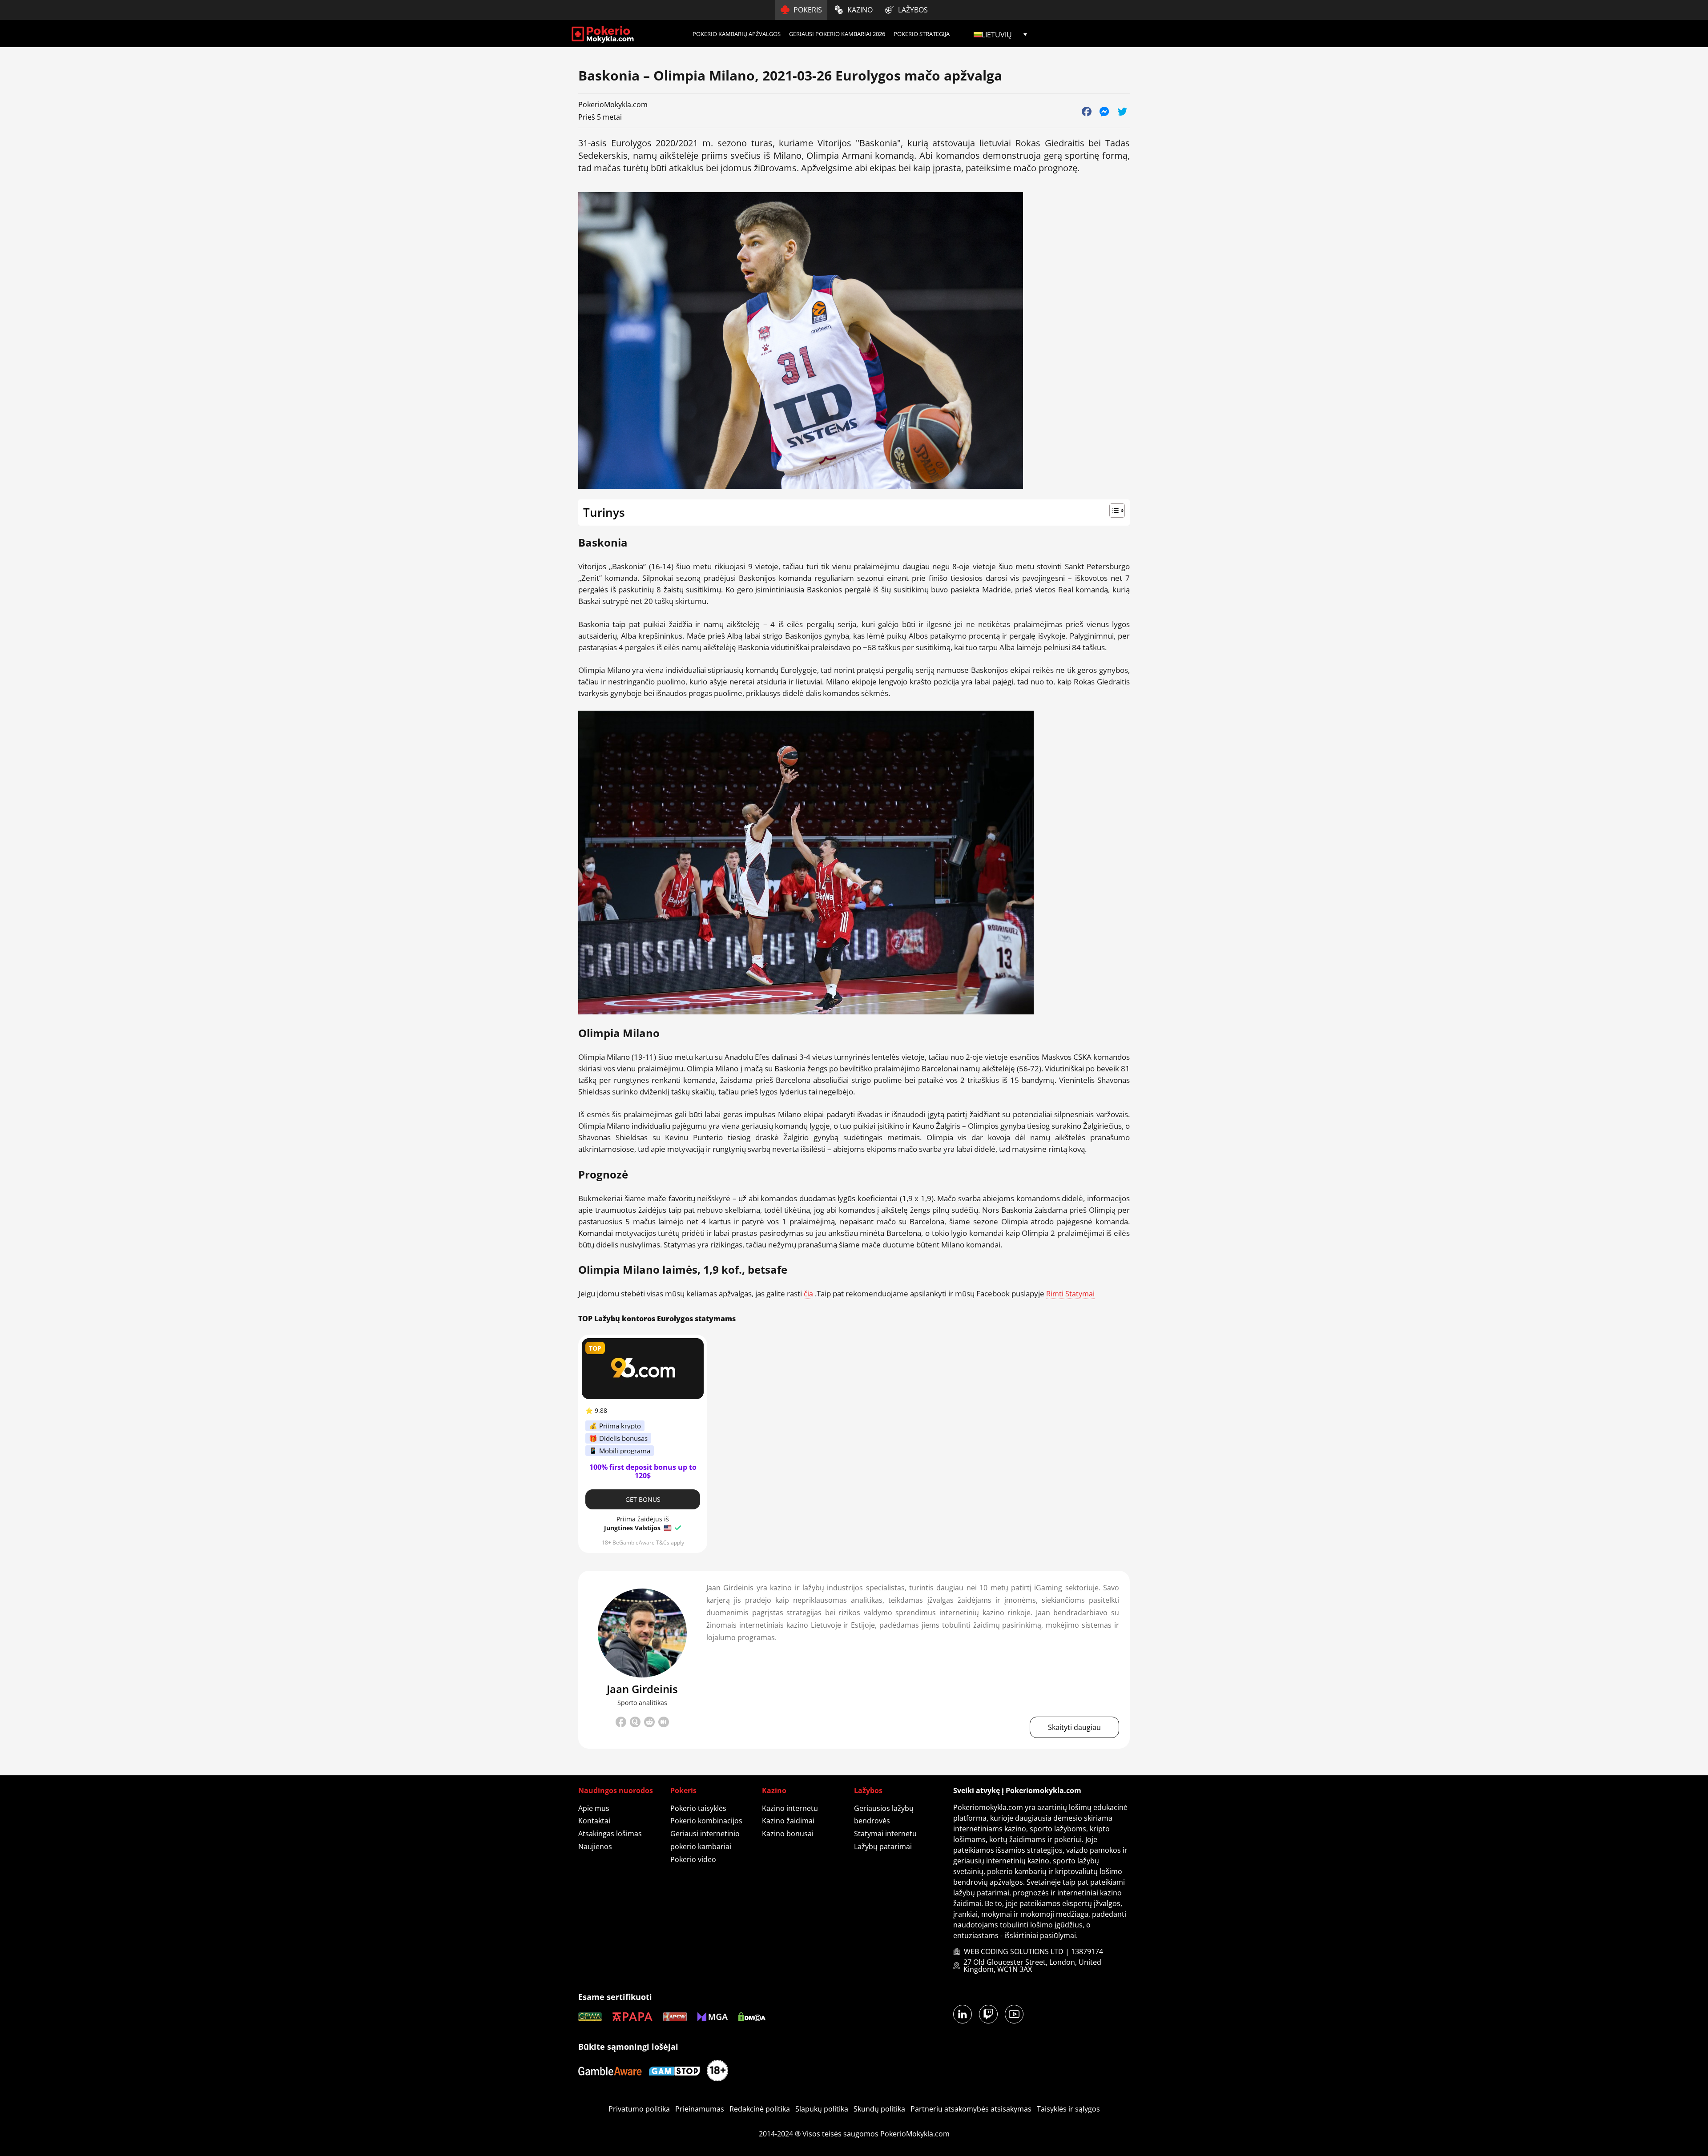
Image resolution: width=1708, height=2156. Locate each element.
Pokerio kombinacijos (706, 1821)
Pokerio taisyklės (698, 1808)
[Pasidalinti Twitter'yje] (1122, 111)
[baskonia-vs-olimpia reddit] (649, 1724)
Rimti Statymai (1070, 1294)
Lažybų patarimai (883, 1846)
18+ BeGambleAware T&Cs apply (643, 1543)
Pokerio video (693, 1859)
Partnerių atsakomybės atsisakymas (971, 2109)
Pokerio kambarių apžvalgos (737, 34)
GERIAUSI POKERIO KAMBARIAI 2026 (837, 34)
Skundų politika (879, 2109)
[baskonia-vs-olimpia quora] (635, 1722)
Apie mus (594, 1808)
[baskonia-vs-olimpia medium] (664, 1724)
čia (808, 1294)
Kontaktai (594, 1821)
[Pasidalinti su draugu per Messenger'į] (1104, 111)
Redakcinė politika (760, 2109)
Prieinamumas (700, 2109)
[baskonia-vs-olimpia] (642, 1633)
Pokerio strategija (922, 34)
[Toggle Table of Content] (854, 511)
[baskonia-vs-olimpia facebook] (621, 1724)
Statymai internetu (885, 1834)
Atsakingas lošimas (610, 1834)
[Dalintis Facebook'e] (1086, 111)
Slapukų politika (822, 2109)
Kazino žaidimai (788, 1821)
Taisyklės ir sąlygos (1068, 2109)
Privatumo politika (639, 2109)
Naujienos (595, 1846)
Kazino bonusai (788, 1834)
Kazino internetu (790, 1808)
